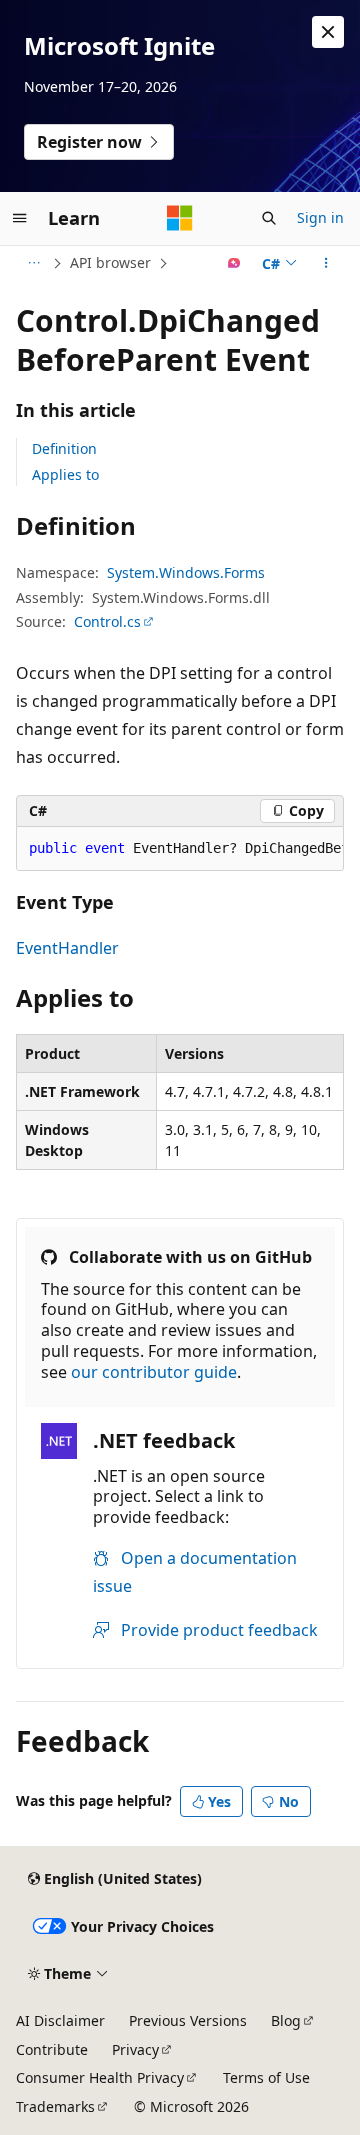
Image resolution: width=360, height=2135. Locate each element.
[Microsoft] (180, 218)
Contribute (52, 2049)
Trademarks (55, 2106)
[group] (180, 849)
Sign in (320, 217)
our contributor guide (154, 1372)
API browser (110, 262)
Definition (64, 448)
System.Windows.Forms (186, 572)
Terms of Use (266, 2077)
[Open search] (269, 218)
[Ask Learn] (234, 263)
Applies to (65, 474)
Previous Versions (188, 2020)
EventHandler (67, 948)
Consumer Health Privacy (100, 2077)
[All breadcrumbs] (33, 263)
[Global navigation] (20, 218)
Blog (286, 2020)
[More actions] (326, 263)
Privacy (135, 2049)
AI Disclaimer (60, 2020)
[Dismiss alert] (328, 32)
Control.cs (107, 621)
